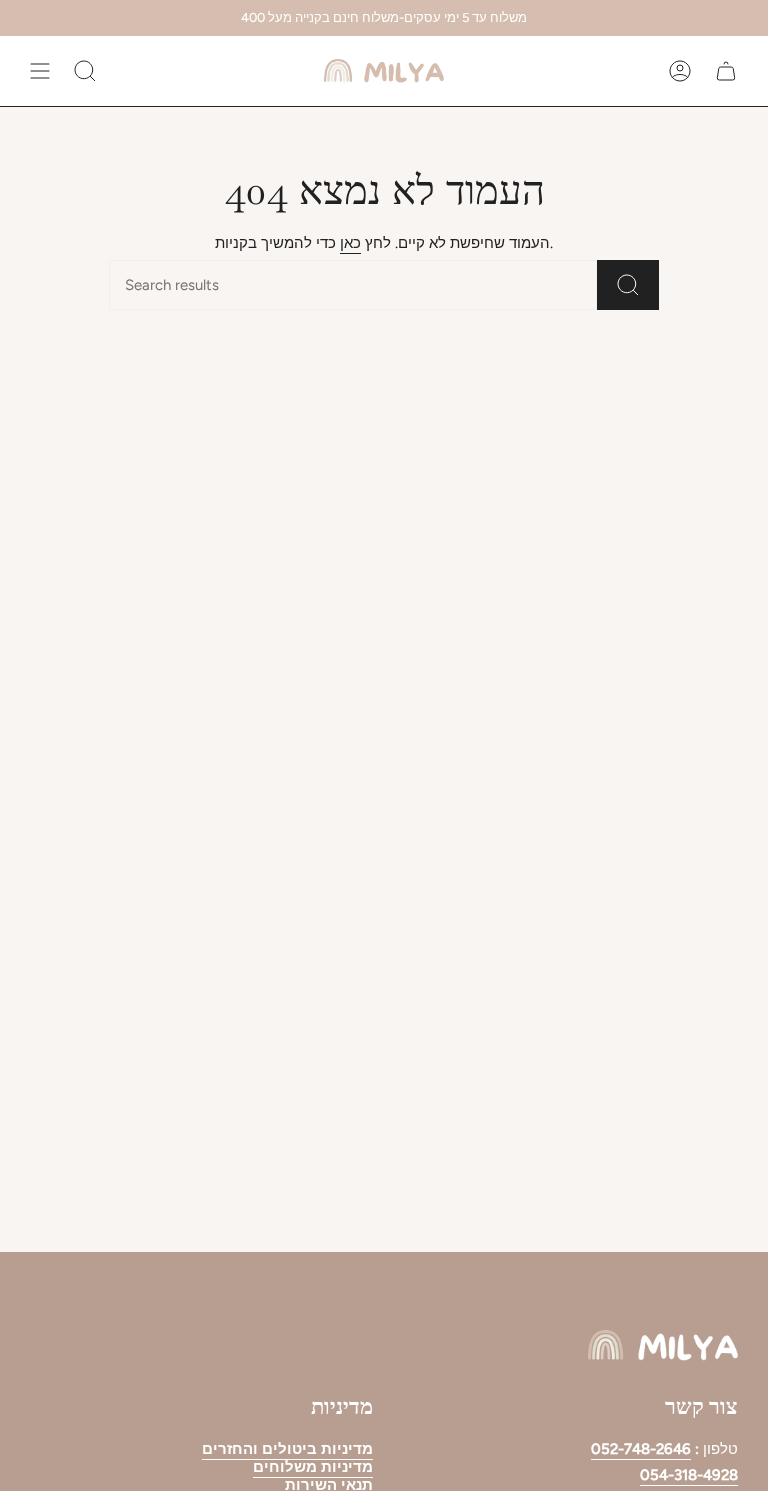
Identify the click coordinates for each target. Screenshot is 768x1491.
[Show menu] (40, 71)
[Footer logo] (663, 1345)
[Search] (628, 285)
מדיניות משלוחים (313, 1467)
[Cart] (726, 71)
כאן (350, 243)
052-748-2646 (641, 1449)
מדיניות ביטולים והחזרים (287, 1449)
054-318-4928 (689, 1475)
